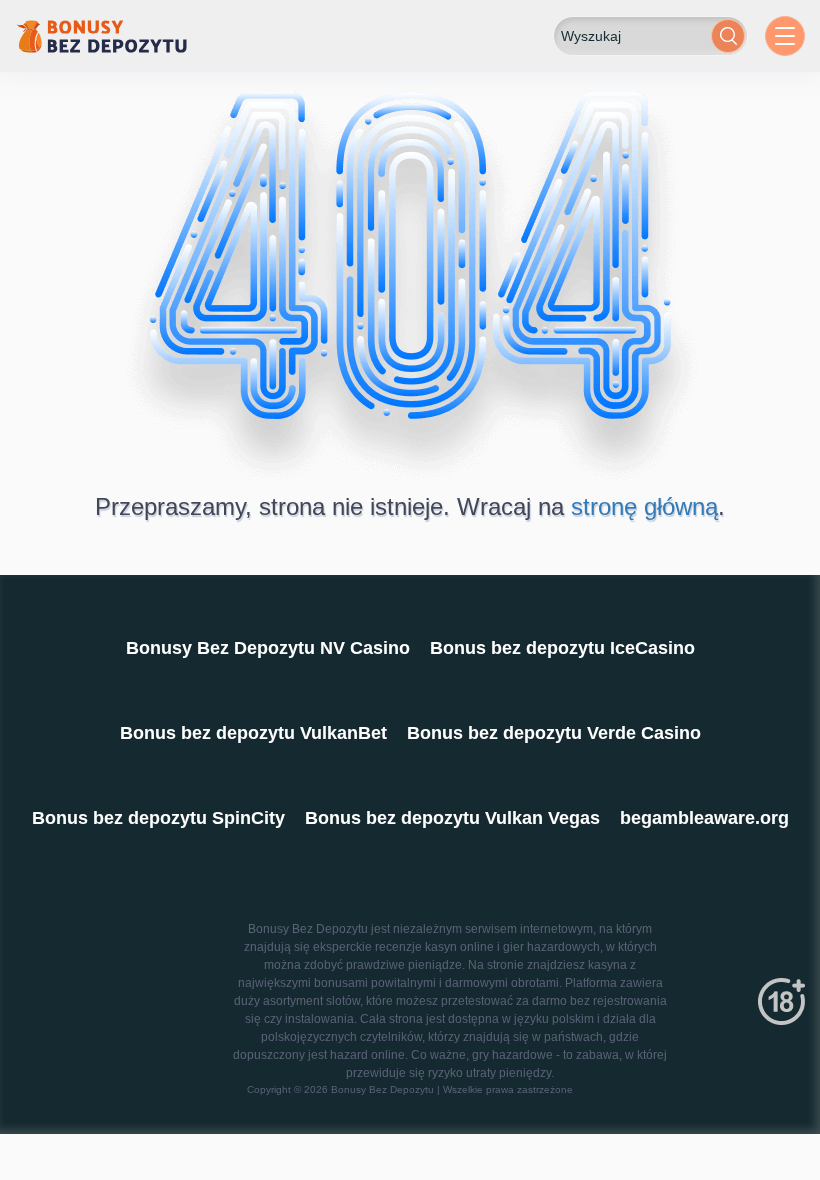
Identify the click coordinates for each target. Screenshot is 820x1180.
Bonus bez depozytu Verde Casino (554, 733)
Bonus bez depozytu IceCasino (562, 648)
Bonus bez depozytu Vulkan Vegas (452, 818)
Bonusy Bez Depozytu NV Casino (268, 648)
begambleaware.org (704, 818)
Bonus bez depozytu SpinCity (158, 818)
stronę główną (644, 506)
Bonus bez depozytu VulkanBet (253, 733)
